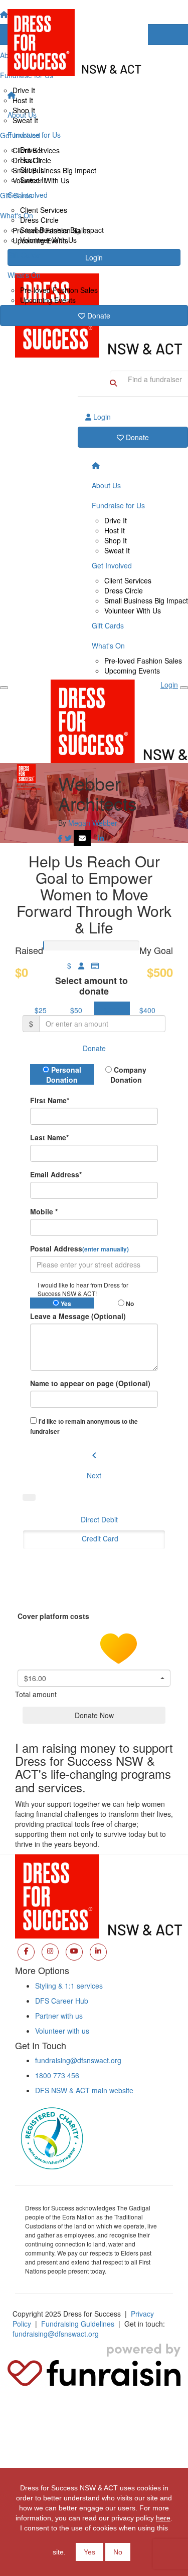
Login (101, 417)
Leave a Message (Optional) (78, 1316)
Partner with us (59, 2016)
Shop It (31, 170)
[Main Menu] (4, 688)
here (163, 2518)
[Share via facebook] (60, 838)
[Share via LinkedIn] (101, 838)
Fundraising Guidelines (78, 2324)
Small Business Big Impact (62, 230)
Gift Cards (24, 255)
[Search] (113, 383)
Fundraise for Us (34, 135)
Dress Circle (39, 220)
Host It (30, 160)
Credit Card (100, 1538)
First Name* (50, 1100)
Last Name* (49, 1137)
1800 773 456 (57, 2075)
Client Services (44, 210)
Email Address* (56, 1174)
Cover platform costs (54, 1616)
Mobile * (44, 1211)
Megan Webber (93, 823)
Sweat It (33, 180)
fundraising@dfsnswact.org (78, 2060)
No (118, 2552)
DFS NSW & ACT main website (84, 2090)
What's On (24, 275)
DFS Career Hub (62, 2001)
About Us (22, 115)
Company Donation (129, 1075)
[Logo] (94, 43)
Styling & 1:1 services (69, 1986)
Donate (98, 315)
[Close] (184, 688)
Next (94, 1475)
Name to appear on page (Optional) (90, 1383)
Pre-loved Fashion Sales (59, 290)
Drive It (31, 150)
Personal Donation (64, 1075)
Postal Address (79, 1248)
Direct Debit (99, 1519)
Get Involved (28, 195)
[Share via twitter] (68, 838)
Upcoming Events (48, 300)
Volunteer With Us (48, 240)
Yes (89, 2552)
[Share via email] (82, 838)
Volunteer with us (62, 2031)
